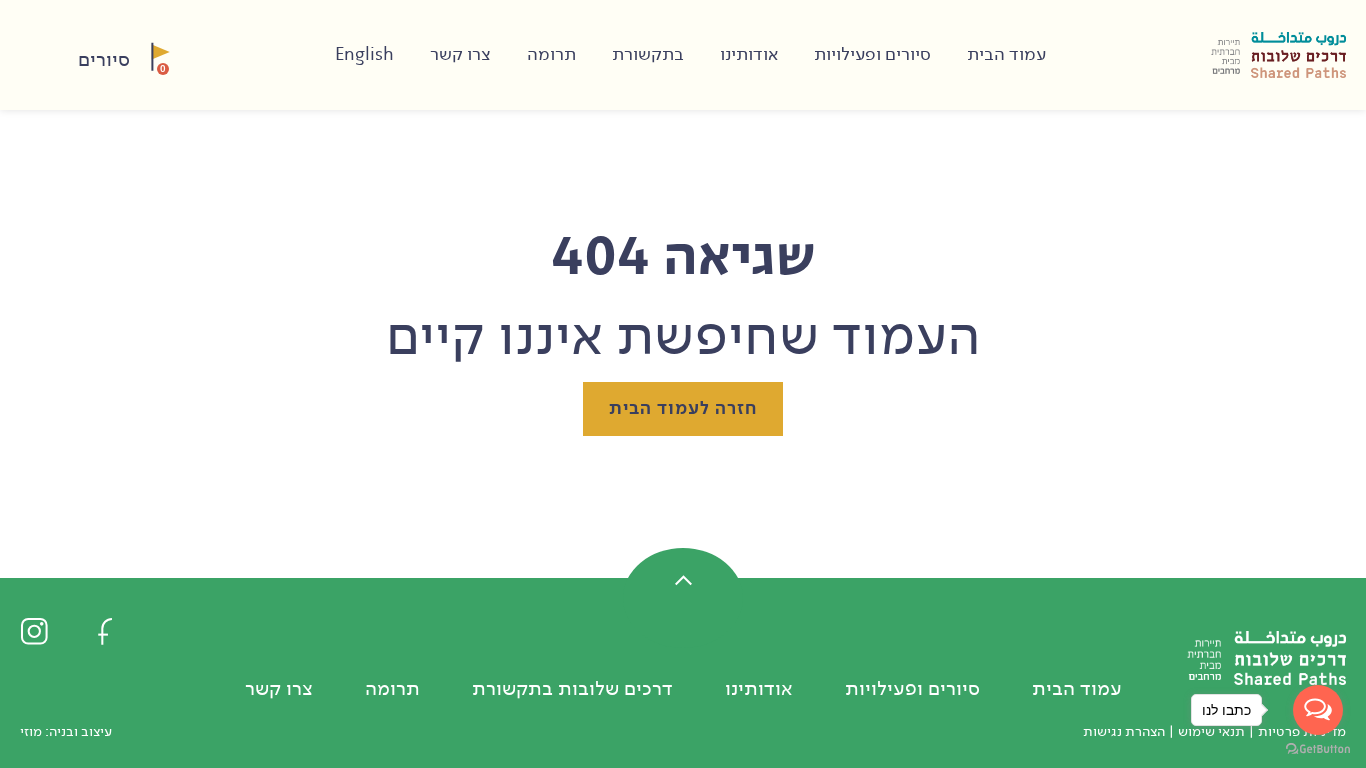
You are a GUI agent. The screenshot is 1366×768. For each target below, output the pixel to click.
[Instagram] (34, 630)
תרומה (551, 54)
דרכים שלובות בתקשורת (572, 688)
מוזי (31, 731)
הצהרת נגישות (1124, 731)
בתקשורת (648, 54)
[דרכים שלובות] (1278, 55)
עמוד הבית (1006, 54)
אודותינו (749, 54)
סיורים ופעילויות (872, 54)
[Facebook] (105, 630)
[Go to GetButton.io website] (1318, 748)
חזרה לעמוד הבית (683, 408)
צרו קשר (460, 54)
